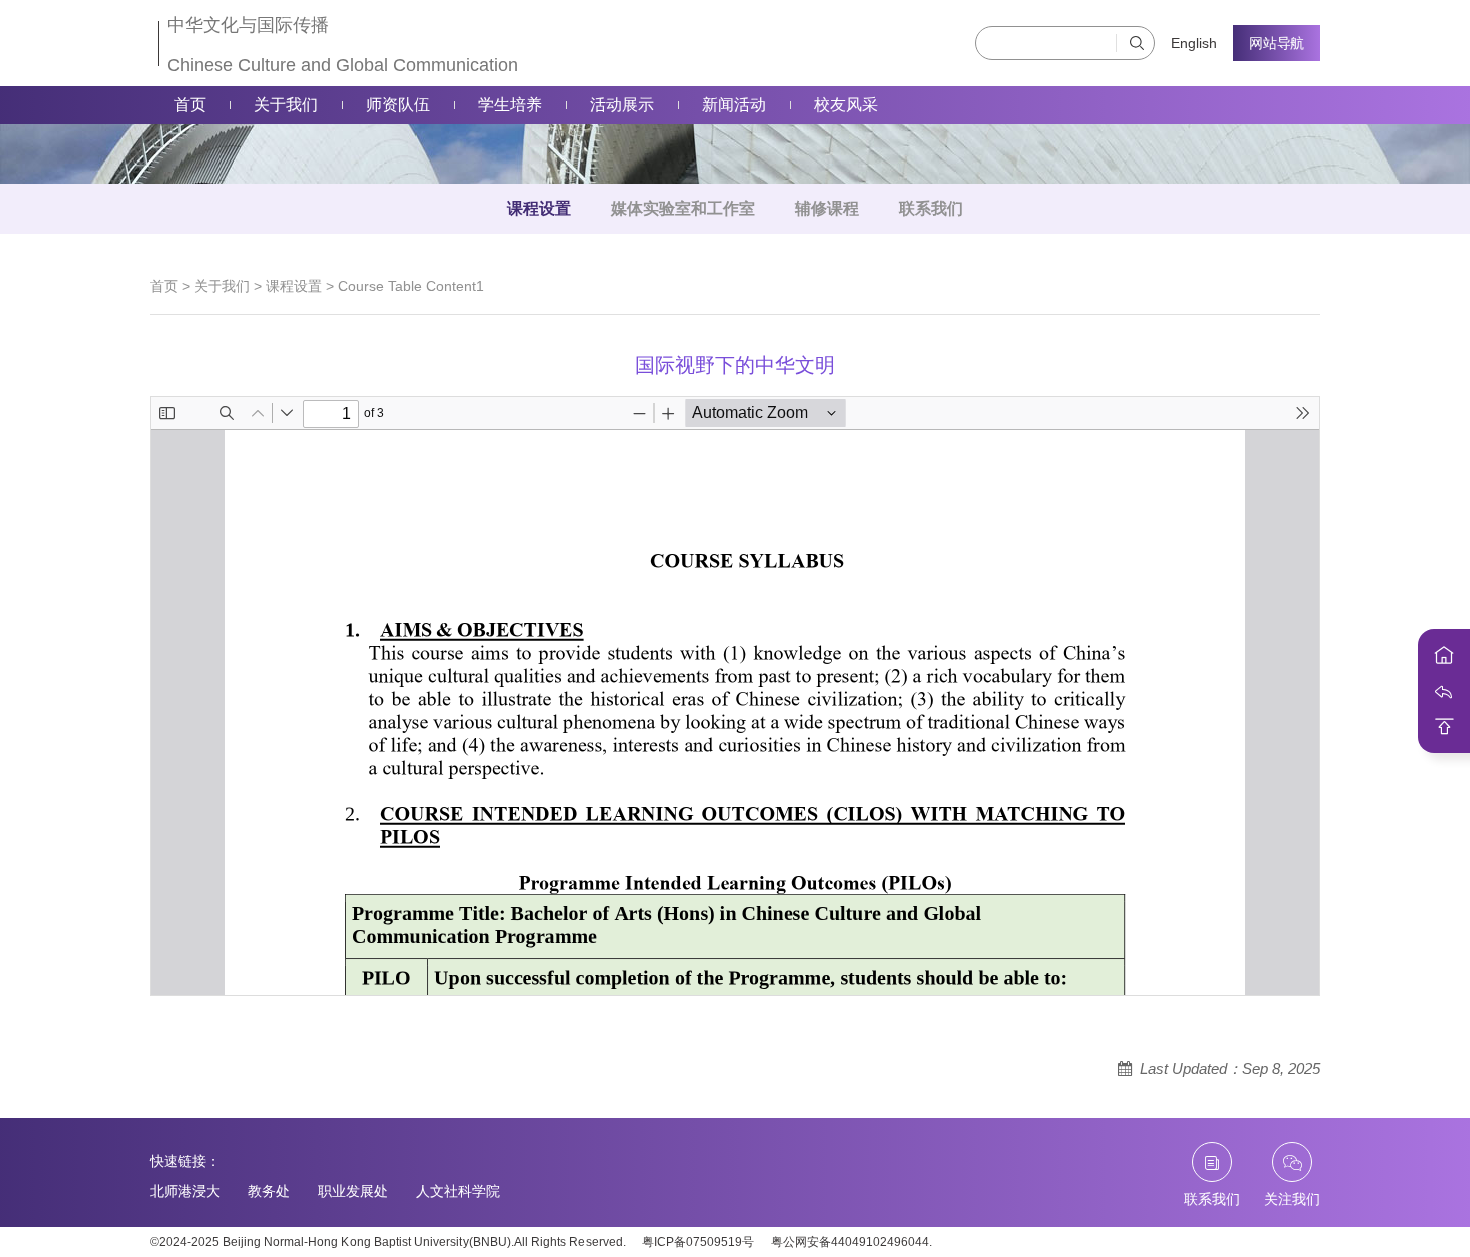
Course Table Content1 (411, 286)
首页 (190, 104)
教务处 (269, 1191)
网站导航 (1276, 43)
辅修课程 (827, 208)
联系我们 (931, 208)
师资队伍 (398, 104)
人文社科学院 (458, 1191)
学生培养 (510, 104)
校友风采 (846, 104)
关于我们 (286, 104)
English (1194, 43)
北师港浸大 (185, 1191)
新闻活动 (734, 104)
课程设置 (539, 208)
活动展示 (622, 104)
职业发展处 (353, 1191)
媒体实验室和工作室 (683, 208)
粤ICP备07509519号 (698, 1242)
